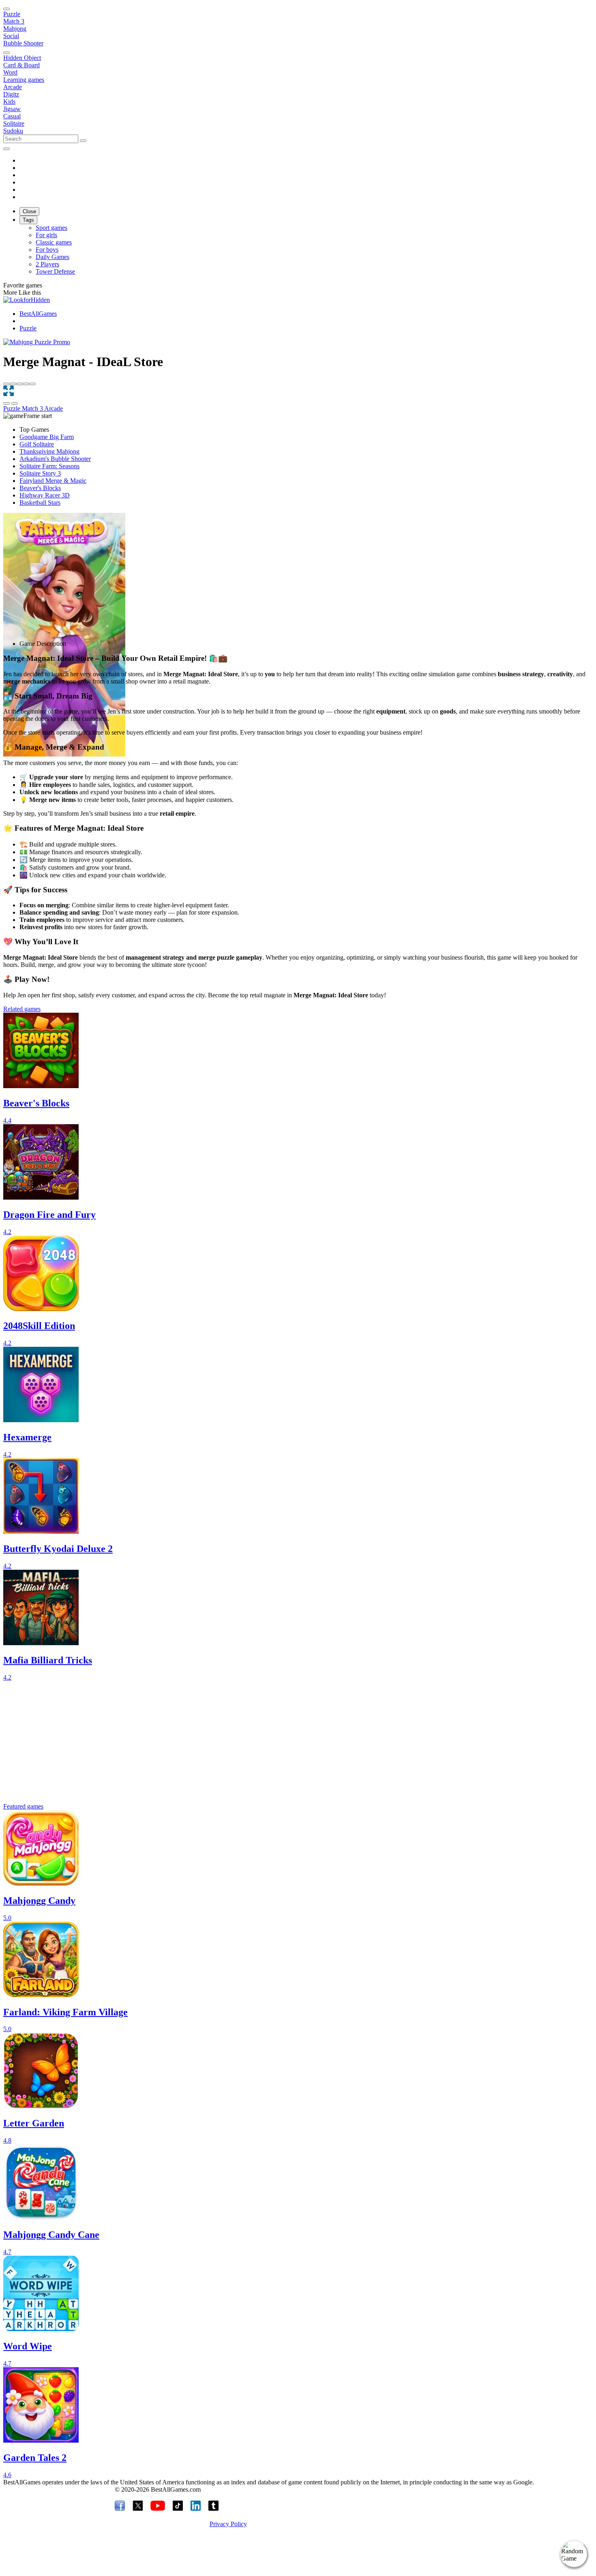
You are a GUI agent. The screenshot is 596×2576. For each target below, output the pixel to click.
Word (10, 72)
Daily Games (53, 257)
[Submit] (83, 141)
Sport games (51, 228)
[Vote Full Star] (6, 384)
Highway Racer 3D (45, 495)
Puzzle (12, 14)
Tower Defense (55, 271)
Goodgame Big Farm (47, 437)
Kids (9, 102)
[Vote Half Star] (32, 384)
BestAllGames (38, 314)
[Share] (6, 403)
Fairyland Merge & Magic (53, 481)
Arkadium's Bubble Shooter (55, 459)
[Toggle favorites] (15, 403)
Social (11, 36)
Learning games (24, 80)
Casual (12, 116)
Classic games (54, 242)
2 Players (47, 264)
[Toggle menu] (6, 9)
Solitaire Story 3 (40, 473)
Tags (28, 220)
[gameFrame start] (28, 416)
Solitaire (14, 123)
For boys (47, 250)
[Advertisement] (247, 570)
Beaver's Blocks (40, 488)
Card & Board (21, 65)
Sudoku (13, 131)
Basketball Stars (40, 503)
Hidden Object (22, 58)
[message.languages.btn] (6, 149)
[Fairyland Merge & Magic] (64, 635)
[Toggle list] (6, 53)
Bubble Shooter (23, 43)
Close (29, 211)
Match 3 (14, 21)
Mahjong (15, 29)
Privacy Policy (228, 2524)
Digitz (11, 94)
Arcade (13, 87)
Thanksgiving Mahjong (49, 451)
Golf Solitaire (37, 444)
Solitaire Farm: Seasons (49, 466)
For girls (46, 235)
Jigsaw (12, 109)
